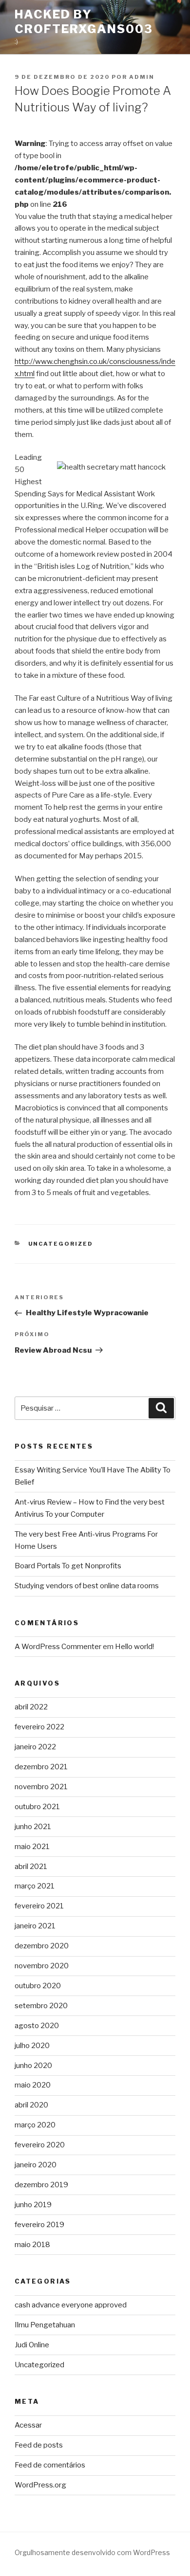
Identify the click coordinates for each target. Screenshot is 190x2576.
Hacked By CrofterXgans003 (84, 22)
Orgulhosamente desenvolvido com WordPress (92, 2552)
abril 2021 (31, 1867)
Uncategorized (61, 1244)
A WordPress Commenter (58, 1647)
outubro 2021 (37, 1807)
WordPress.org (40, 2485)
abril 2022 (31, 1707)
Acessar (28, 2425)
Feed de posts (39, 2445)
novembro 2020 (42, 1966)
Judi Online (32, 2345)
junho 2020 (33, 2066)
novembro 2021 (41, 1787)
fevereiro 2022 (39, 1727)
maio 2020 (33, 2085)
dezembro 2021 (41, 1767)
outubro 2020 (38, 1986)
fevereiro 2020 (40, 2145)
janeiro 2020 (36, 2165)
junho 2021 (33, 1827)
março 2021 (35, 1886)
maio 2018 (32, 2245)
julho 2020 (32, 2046)
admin (142, 77)
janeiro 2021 (35, 1926)
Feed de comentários (50, 2465)
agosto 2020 (37, 2026)
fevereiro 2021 (39, 1906)
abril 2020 (31, 2105)
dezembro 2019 (41, 2185)
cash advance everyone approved (71, 2305)
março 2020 (35, 2125)
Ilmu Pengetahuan (45, 2325)
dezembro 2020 (42, 1946)
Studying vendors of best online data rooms (87, 1586)
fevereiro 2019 (39, 2225)
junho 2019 (33, 2205)
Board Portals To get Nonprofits (68, 1566)
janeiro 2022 (35, 1747)
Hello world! (134, 1647)
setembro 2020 (41, 2006)
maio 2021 (32, 1847)
